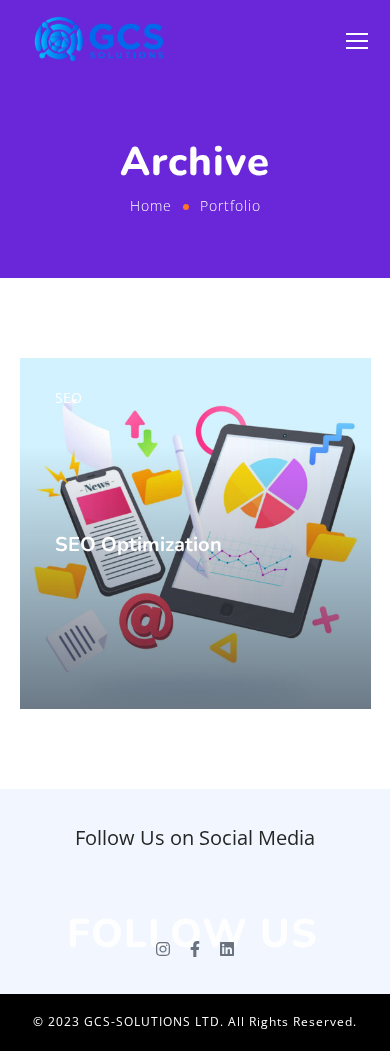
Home (151, 205)
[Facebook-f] (195, 949)
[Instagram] (163, 949)
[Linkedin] (227, 949)
